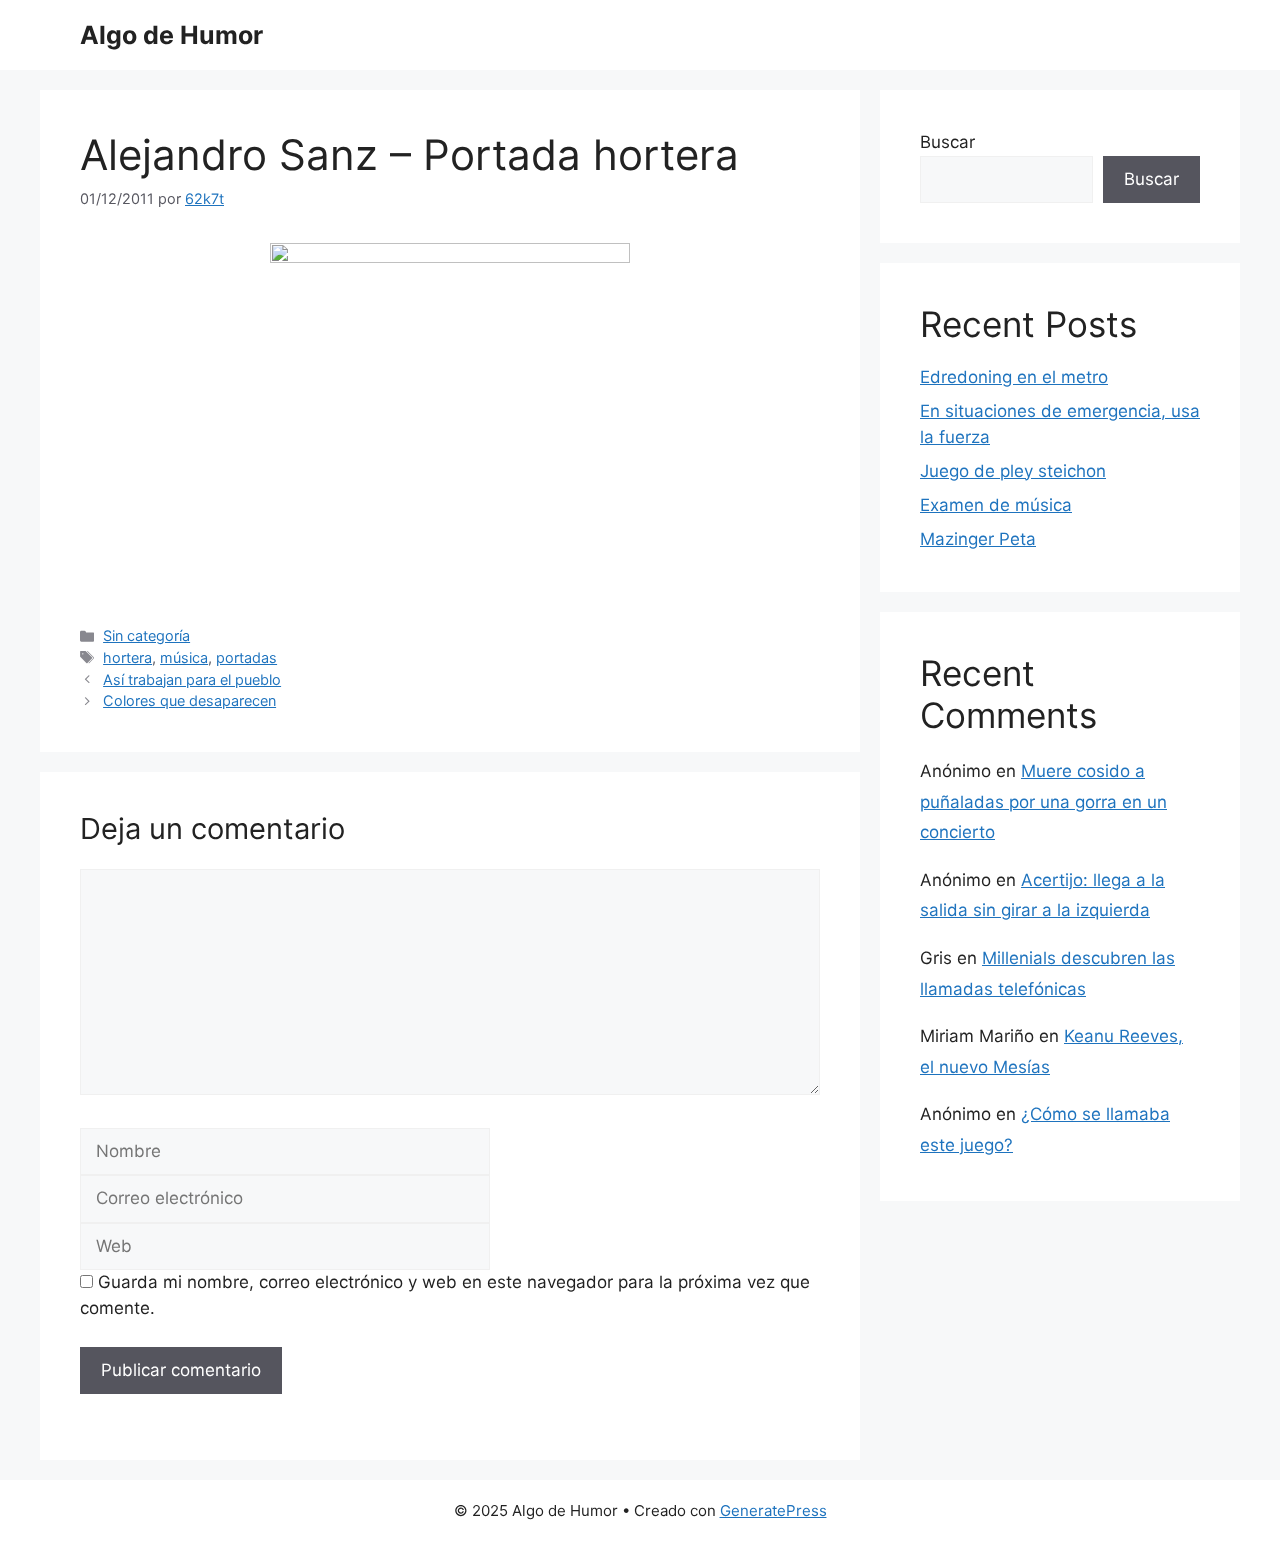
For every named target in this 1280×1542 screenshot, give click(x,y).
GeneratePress (773, 1510)
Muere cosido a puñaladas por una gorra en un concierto (1043, 801)
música (184, 657)
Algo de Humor (171, 35)
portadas (246, 657)
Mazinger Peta (978, 539)
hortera (127, 657)
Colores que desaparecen (189, 700)
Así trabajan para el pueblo (192, 679)
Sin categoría (146, 635)
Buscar (947, 142)
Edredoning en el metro (1014, 377)
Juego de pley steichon (1013, 471)
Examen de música (996, 505)
